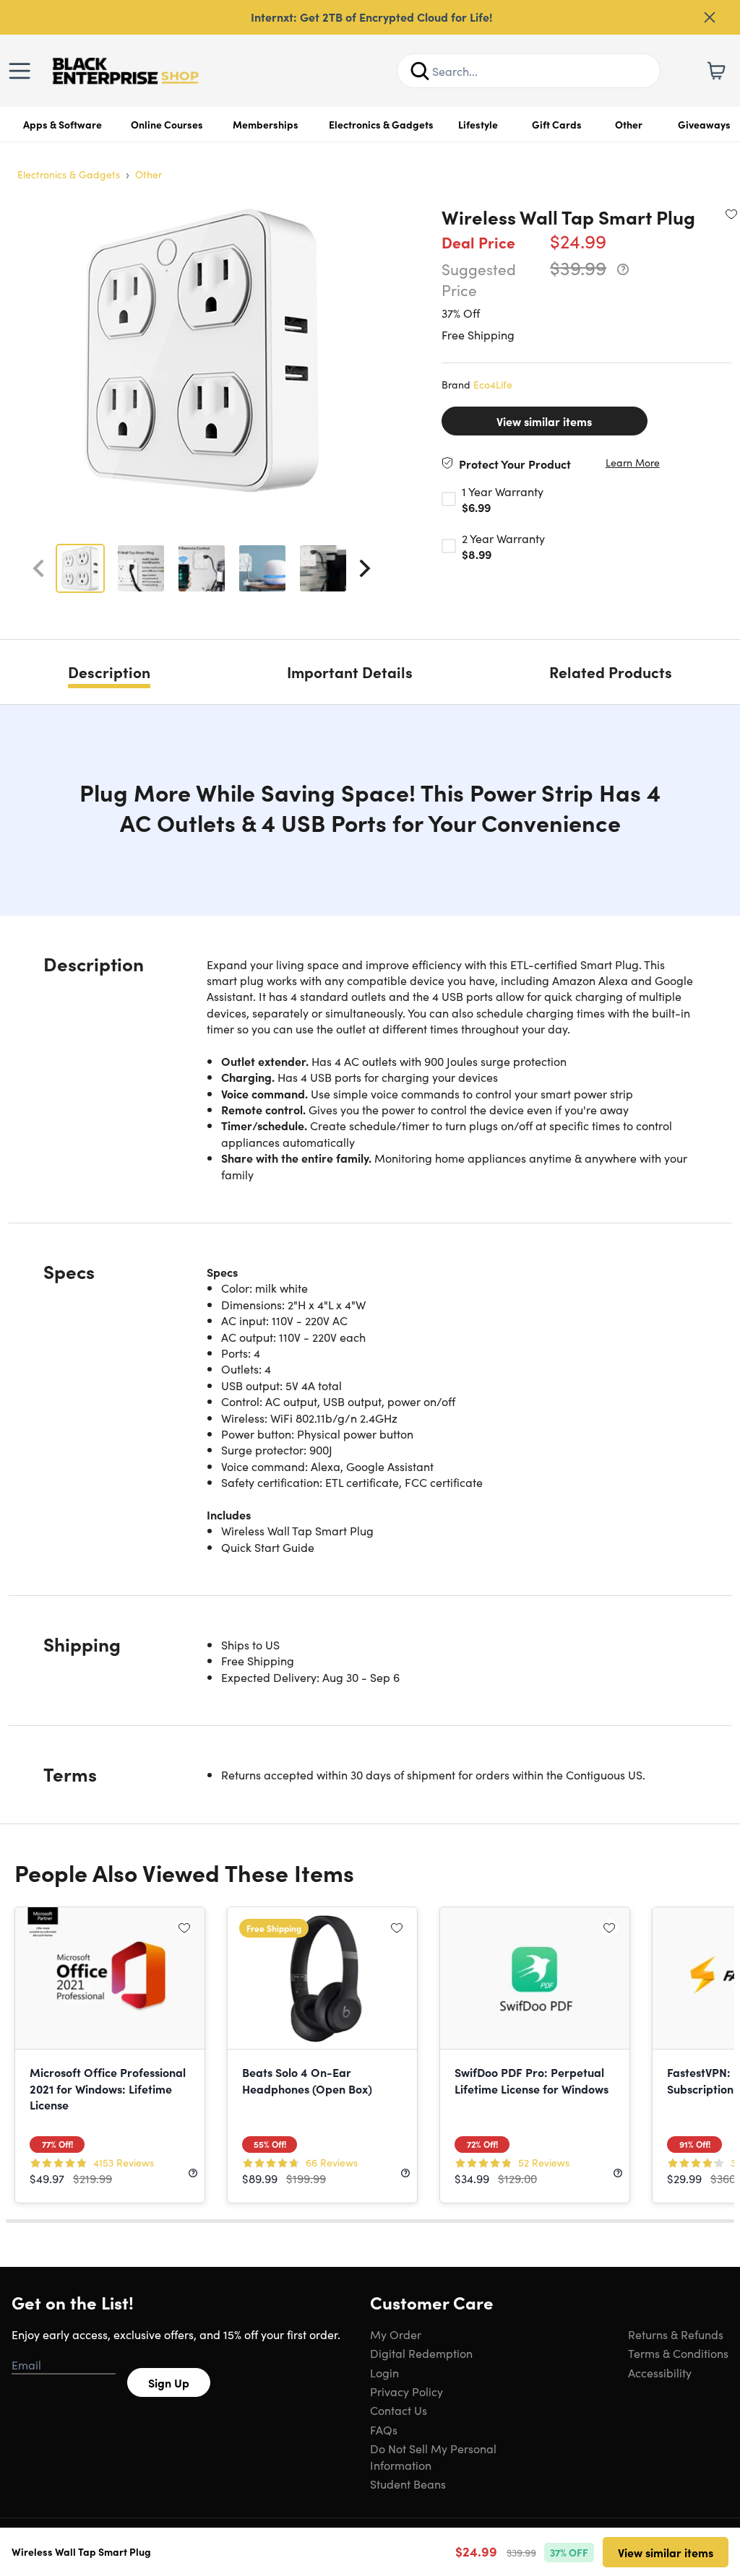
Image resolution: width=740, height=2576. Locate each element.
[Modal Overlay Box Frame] (370, 1288)
